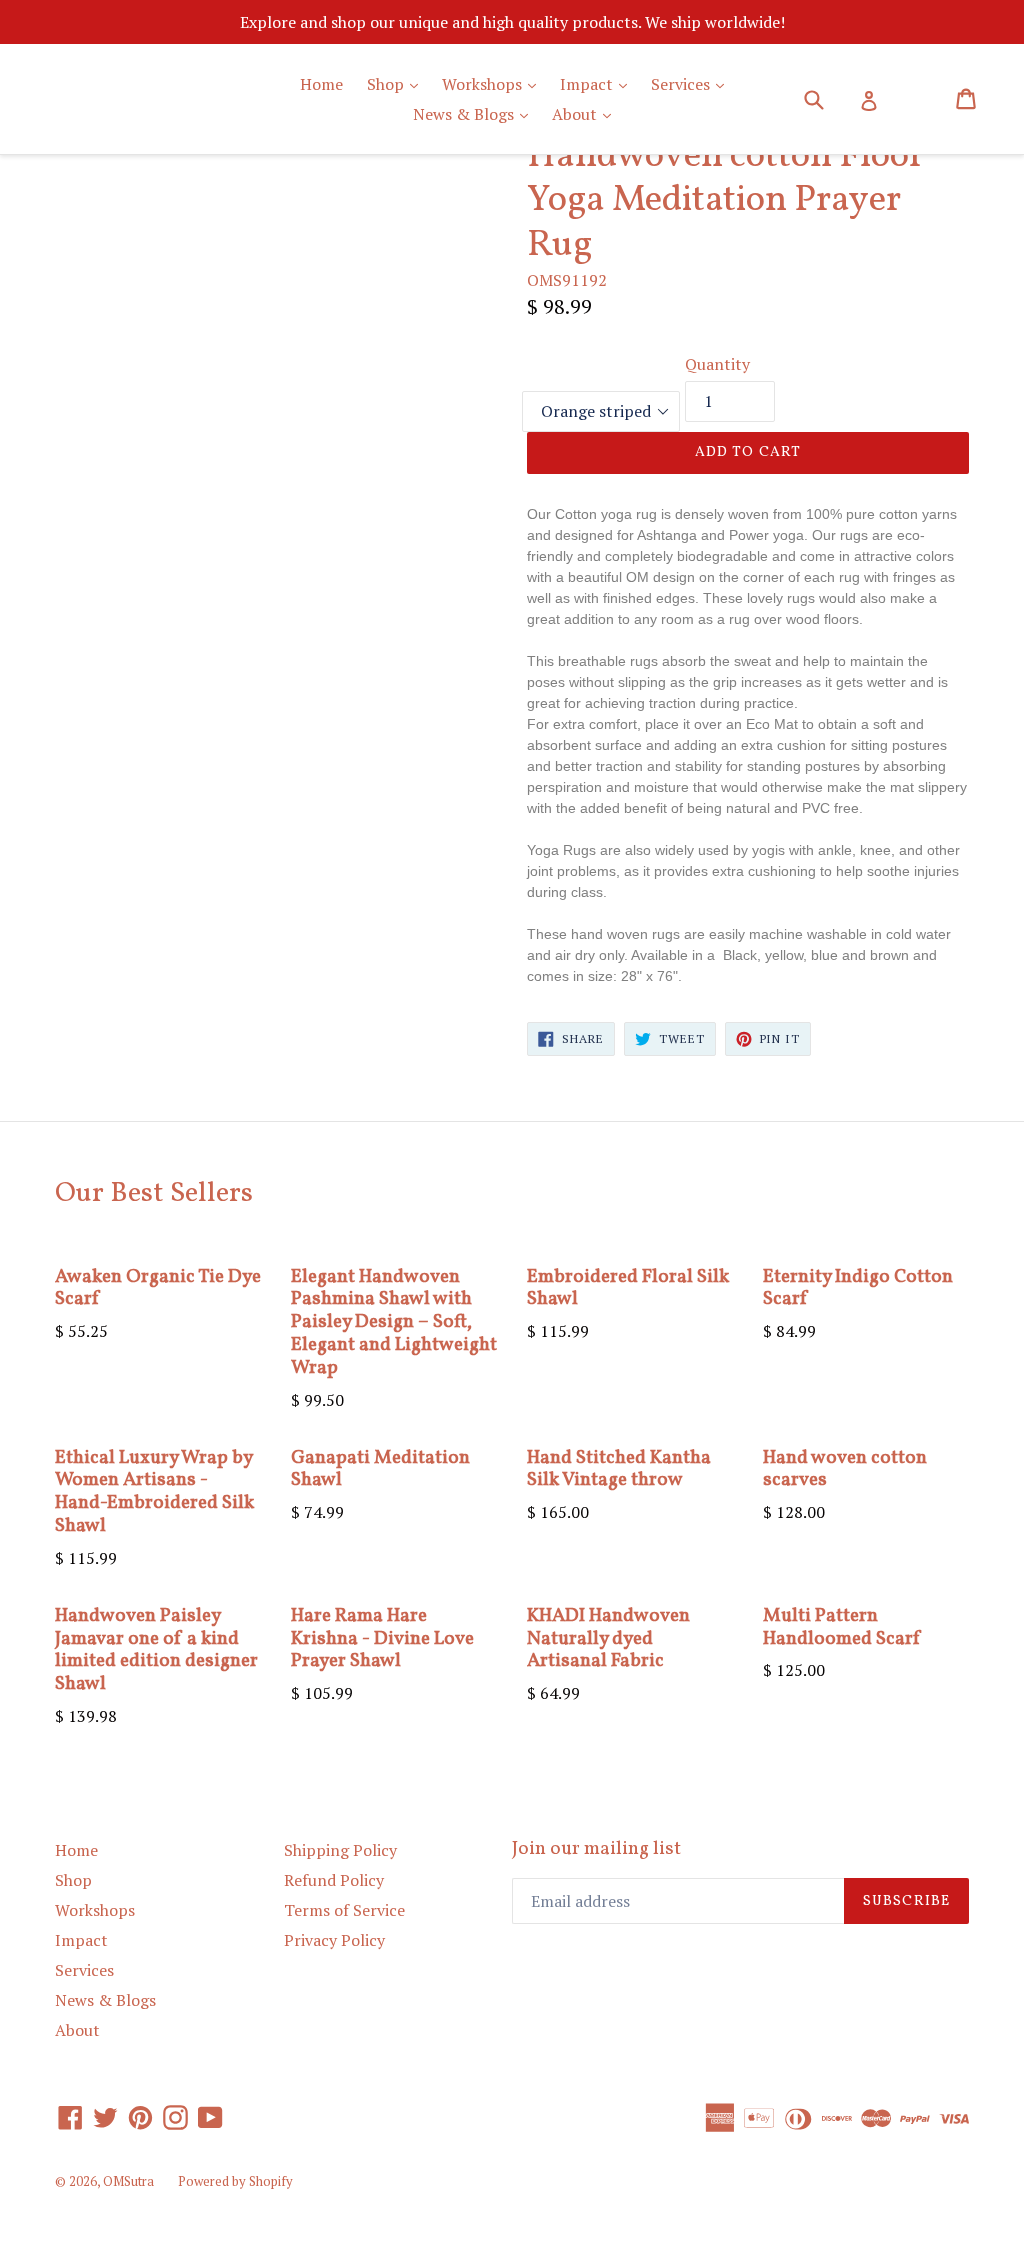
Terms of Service (344, 1910)
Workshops (494, 83)
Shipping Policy (340, 1850)
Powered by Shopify (235, 2181)
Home (321, 84)
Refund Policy (334, 1880)
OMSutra (128, 2181)
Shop (397, 83)
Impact (598, 83)
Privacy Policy (334, 1940)
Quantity (717, 364)
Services (692, 83)
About (586, 113)
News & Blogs (475, 113)
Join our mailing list (596, 1849)
